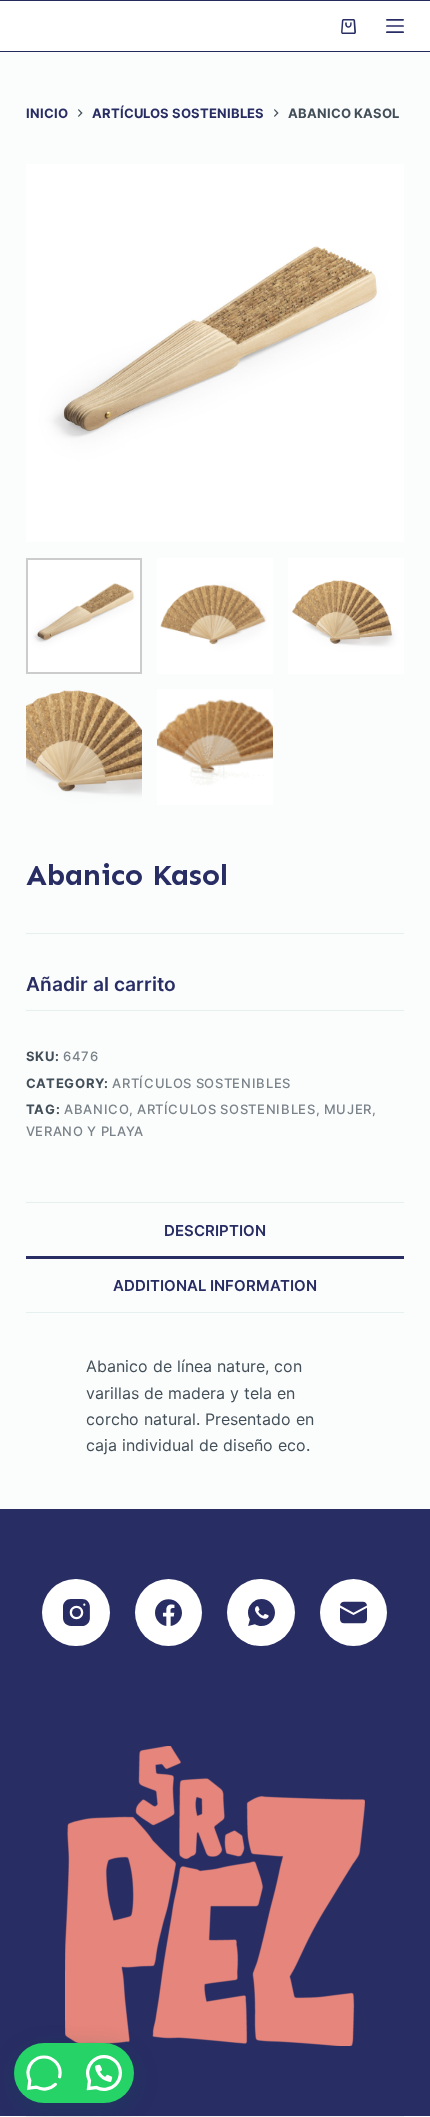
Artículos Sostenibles (201, 1083)
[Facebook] (169, 1613)
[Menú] (395, 26)
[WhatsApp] (261, 1613)
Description (215, 1230)
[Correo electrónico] (354, 1613)
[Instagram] (76, 1613)
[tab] (215, 1229)
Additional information (215, 1285)
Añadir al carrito (101, 984)
